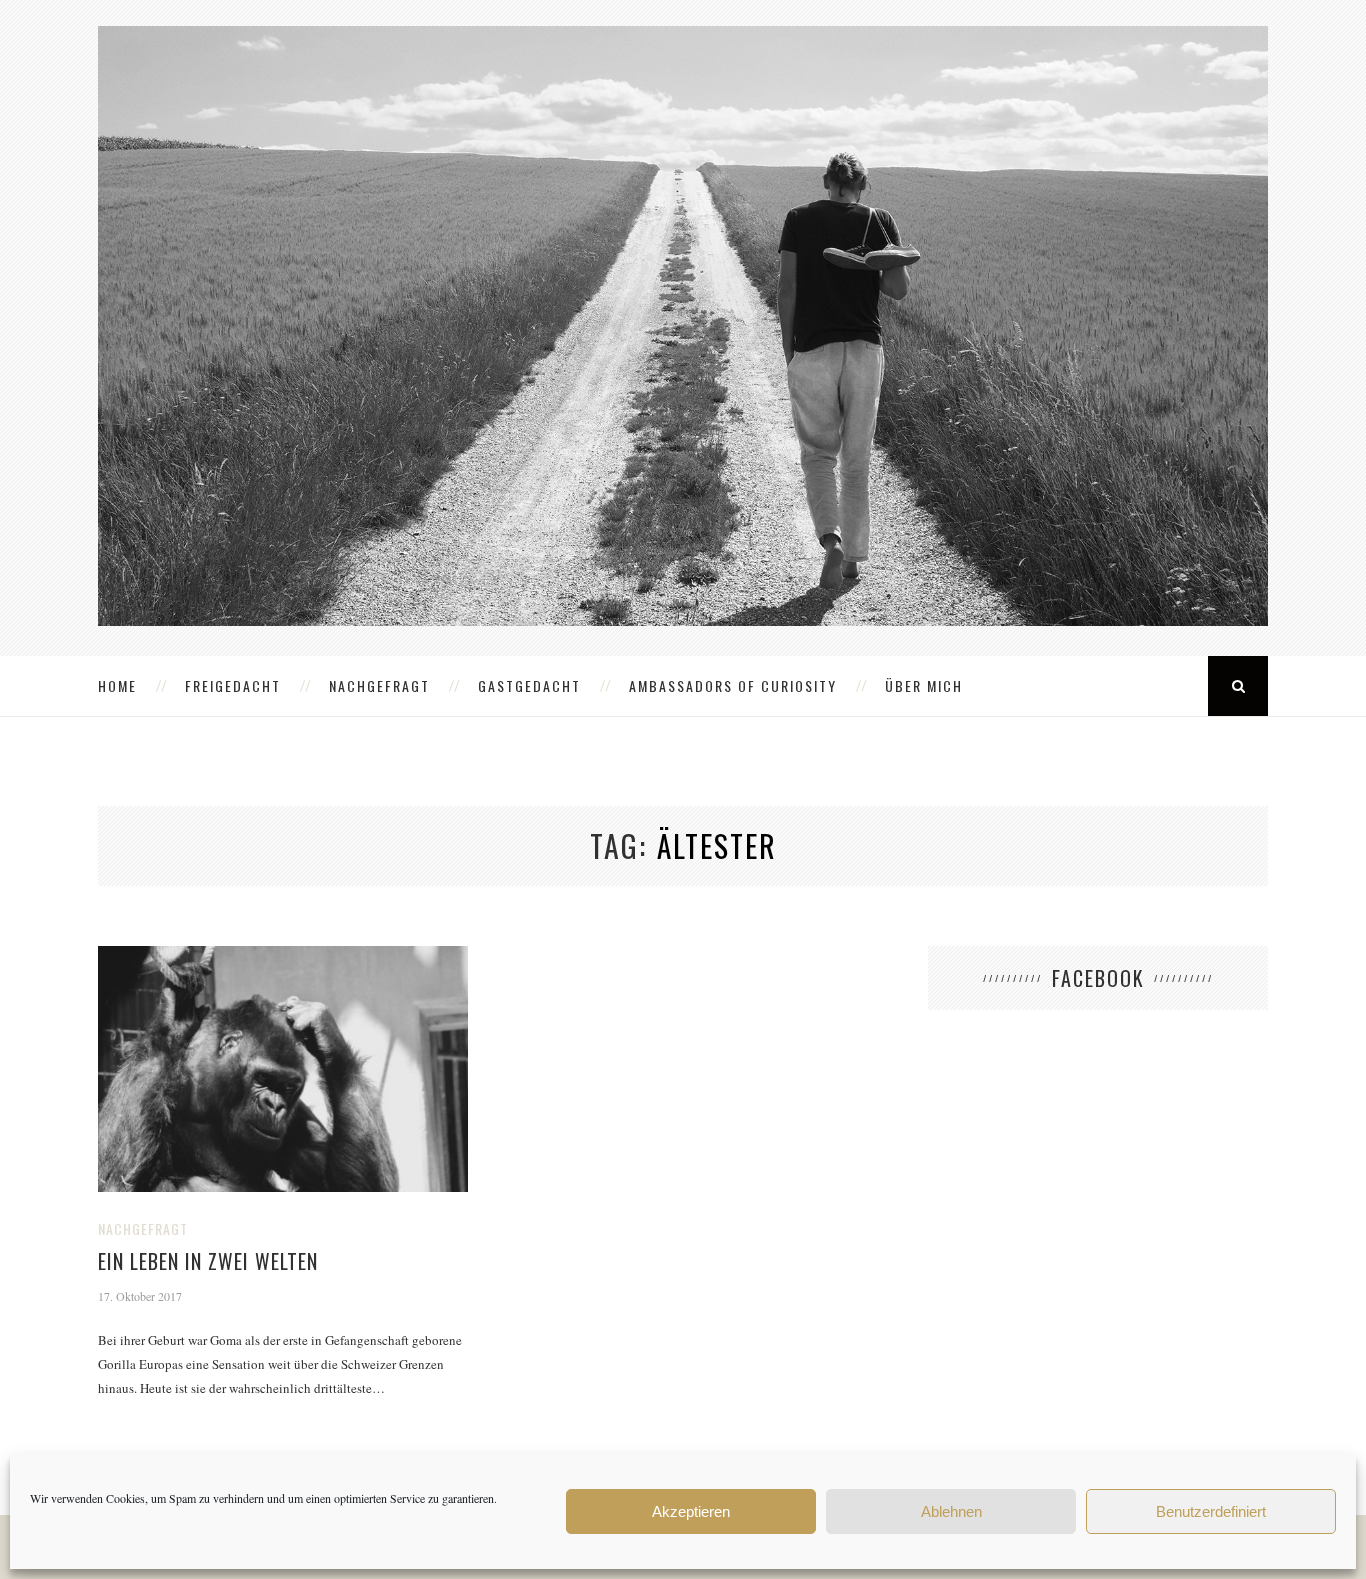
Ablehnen (951, 1511)
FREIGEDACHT (233, 685)
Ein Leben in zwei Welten (208, 1261)
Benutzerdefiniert (1211, 1511)
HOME (117, 685)
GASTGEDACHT (529, 685)
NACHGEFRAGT (379, 685)
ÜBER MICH (924, 685)
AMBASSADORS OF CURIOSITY (733, 685)
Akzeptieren (691, 1511)
